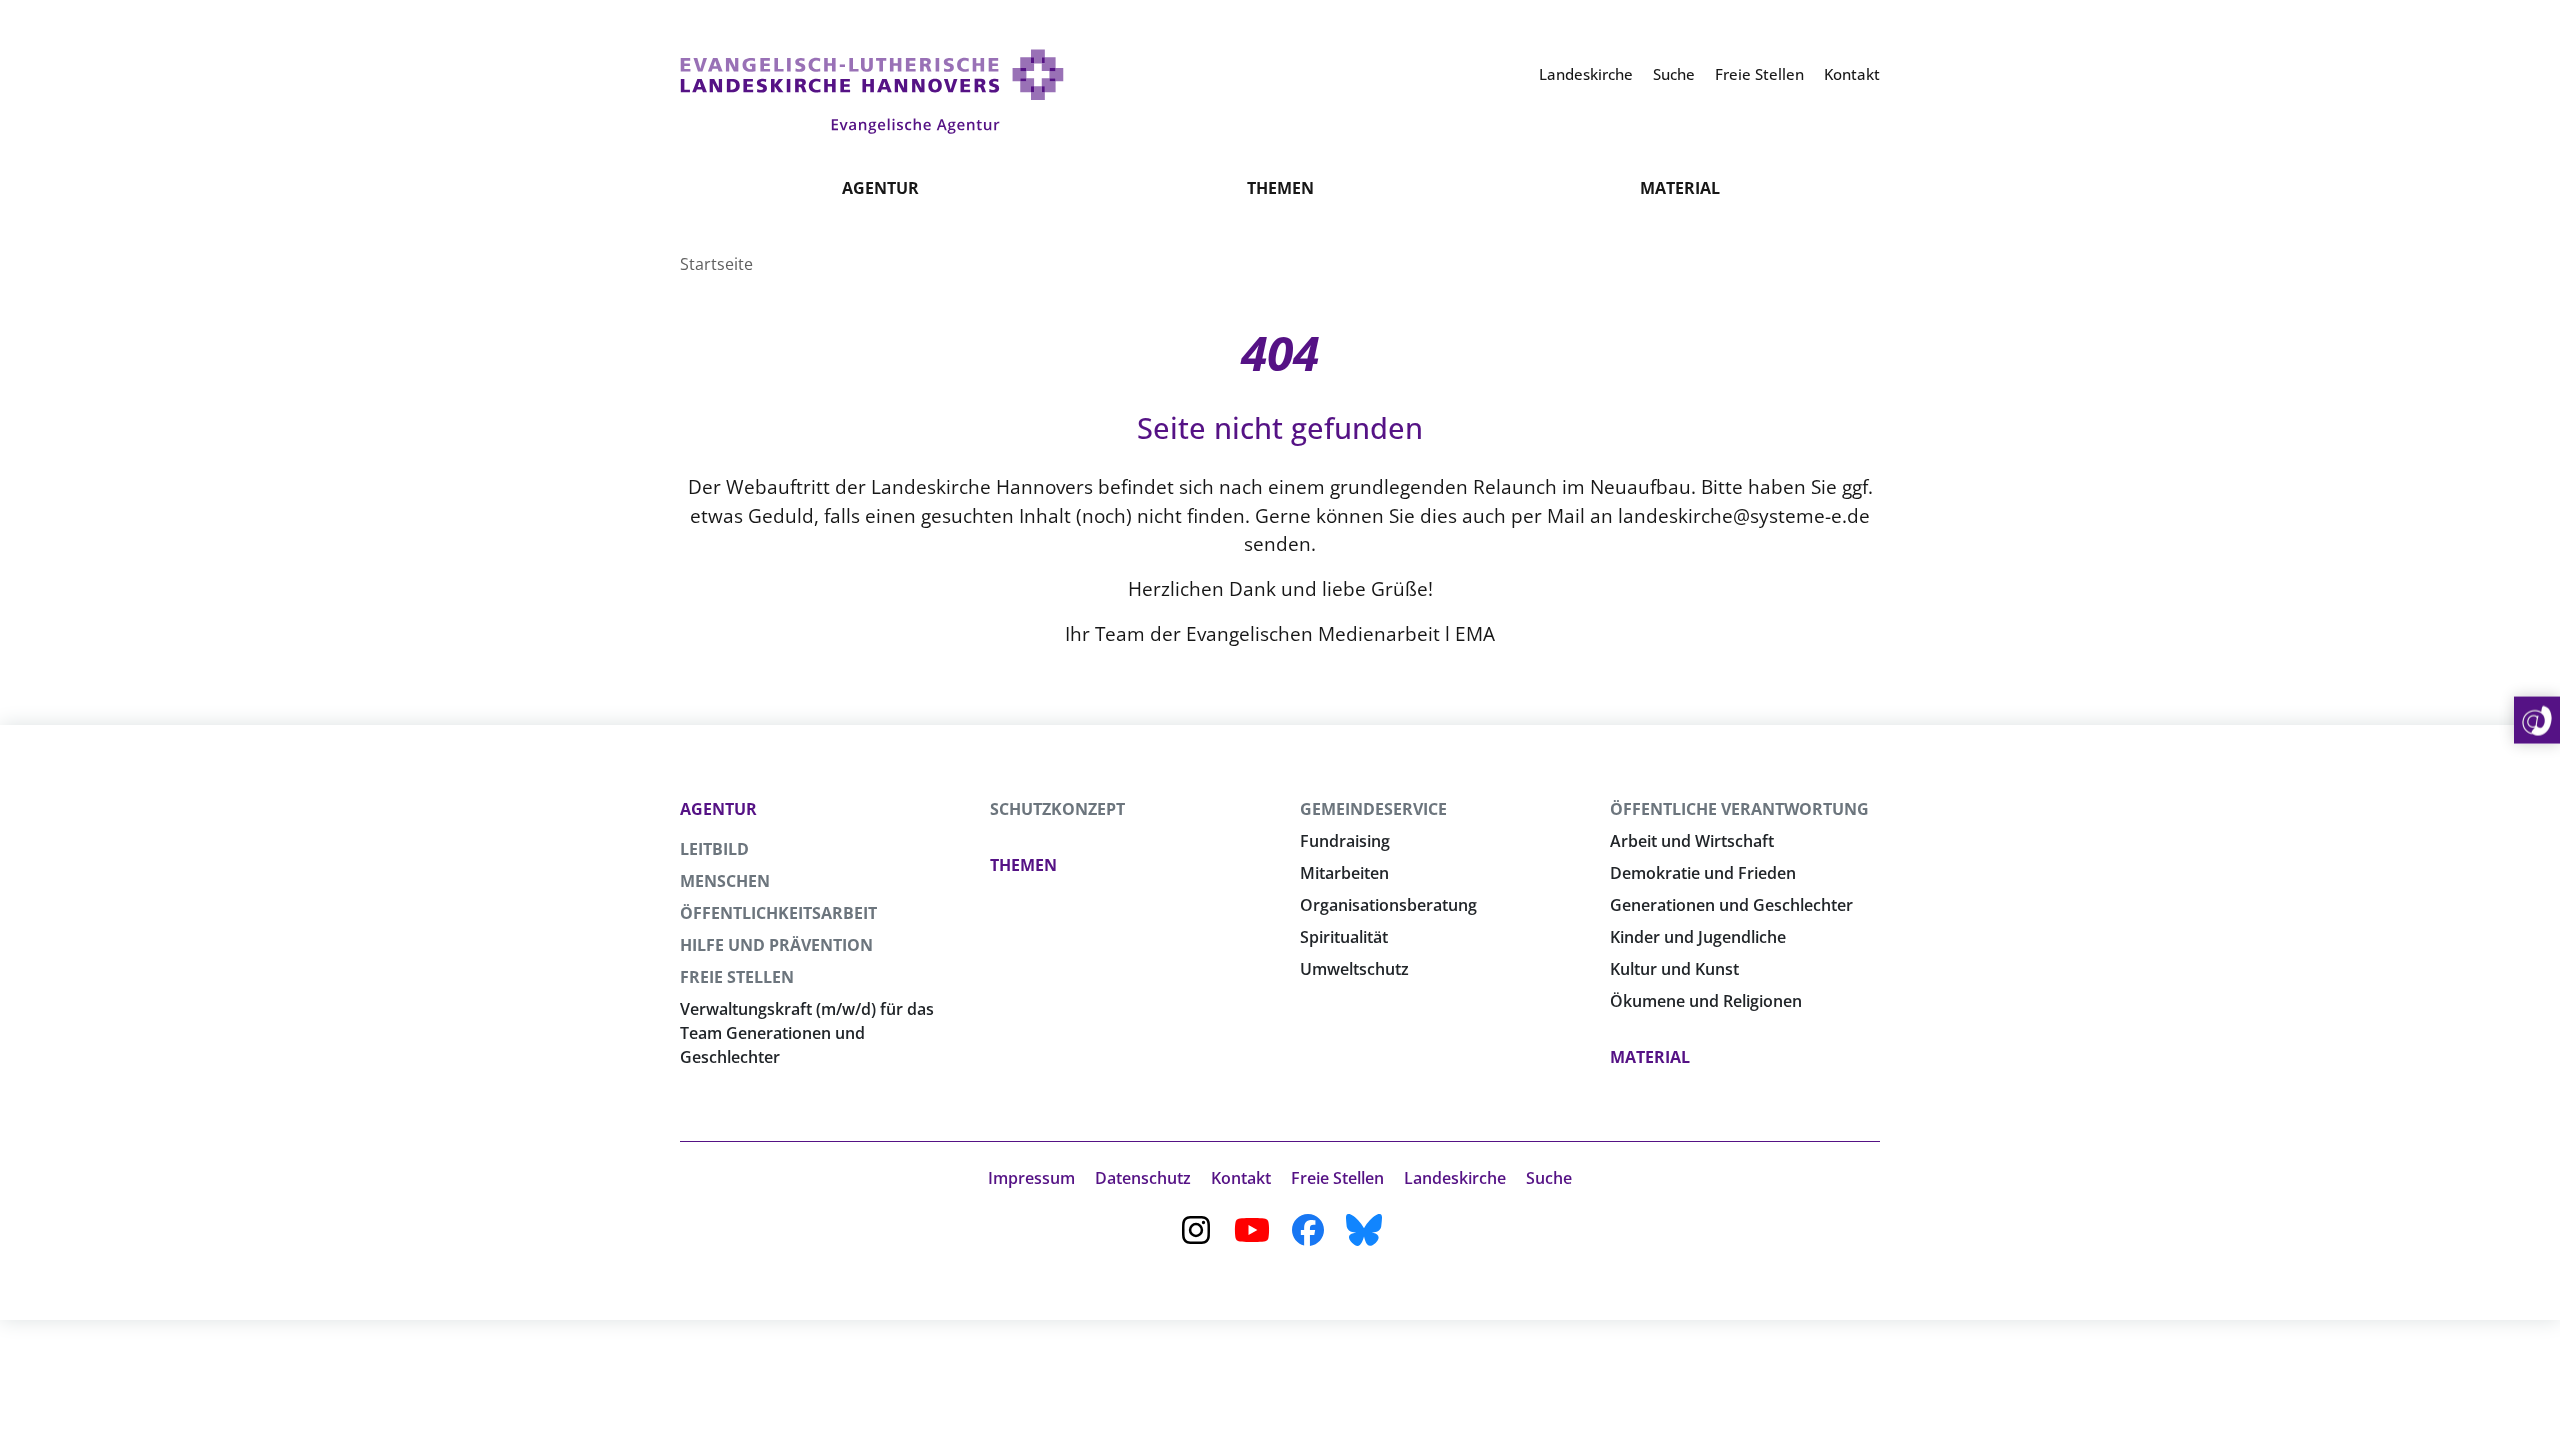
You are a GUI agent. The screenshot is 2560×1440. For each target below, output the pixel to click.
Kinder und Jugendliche (1698, 937)
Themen (1280, 188)
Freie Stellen (737, 977)
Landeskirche (1455, 1178)
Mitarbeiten (1344, 873)
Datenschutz (1143, 1178)
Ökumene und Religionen (1706, 1001)
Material (1680, 188)
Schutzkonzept (1057, 809)
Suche (1549, 1178)
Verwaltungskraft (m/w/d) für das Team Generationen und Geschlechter (807, 1033)
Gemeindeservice (1373, 809)
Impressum (1031, 1178)
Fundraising (1345, 841)
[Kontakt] (2537, 720)
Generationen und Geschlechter (1731, 905)
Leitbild (714, 849)
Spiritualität (1344, 937)
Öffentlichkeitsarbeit (778, 913)
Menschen (725, 881)
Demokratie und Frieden (1703, 873)
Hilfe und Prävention (776, 945)
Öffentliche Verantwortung (1739, 809)
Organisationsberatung (1388, 905)
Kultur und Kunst (1674, 969)
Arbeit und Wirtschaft (1692, 841)
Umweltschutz (1354, 969)
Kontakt (1241, 1178)
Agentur (880, 188)
